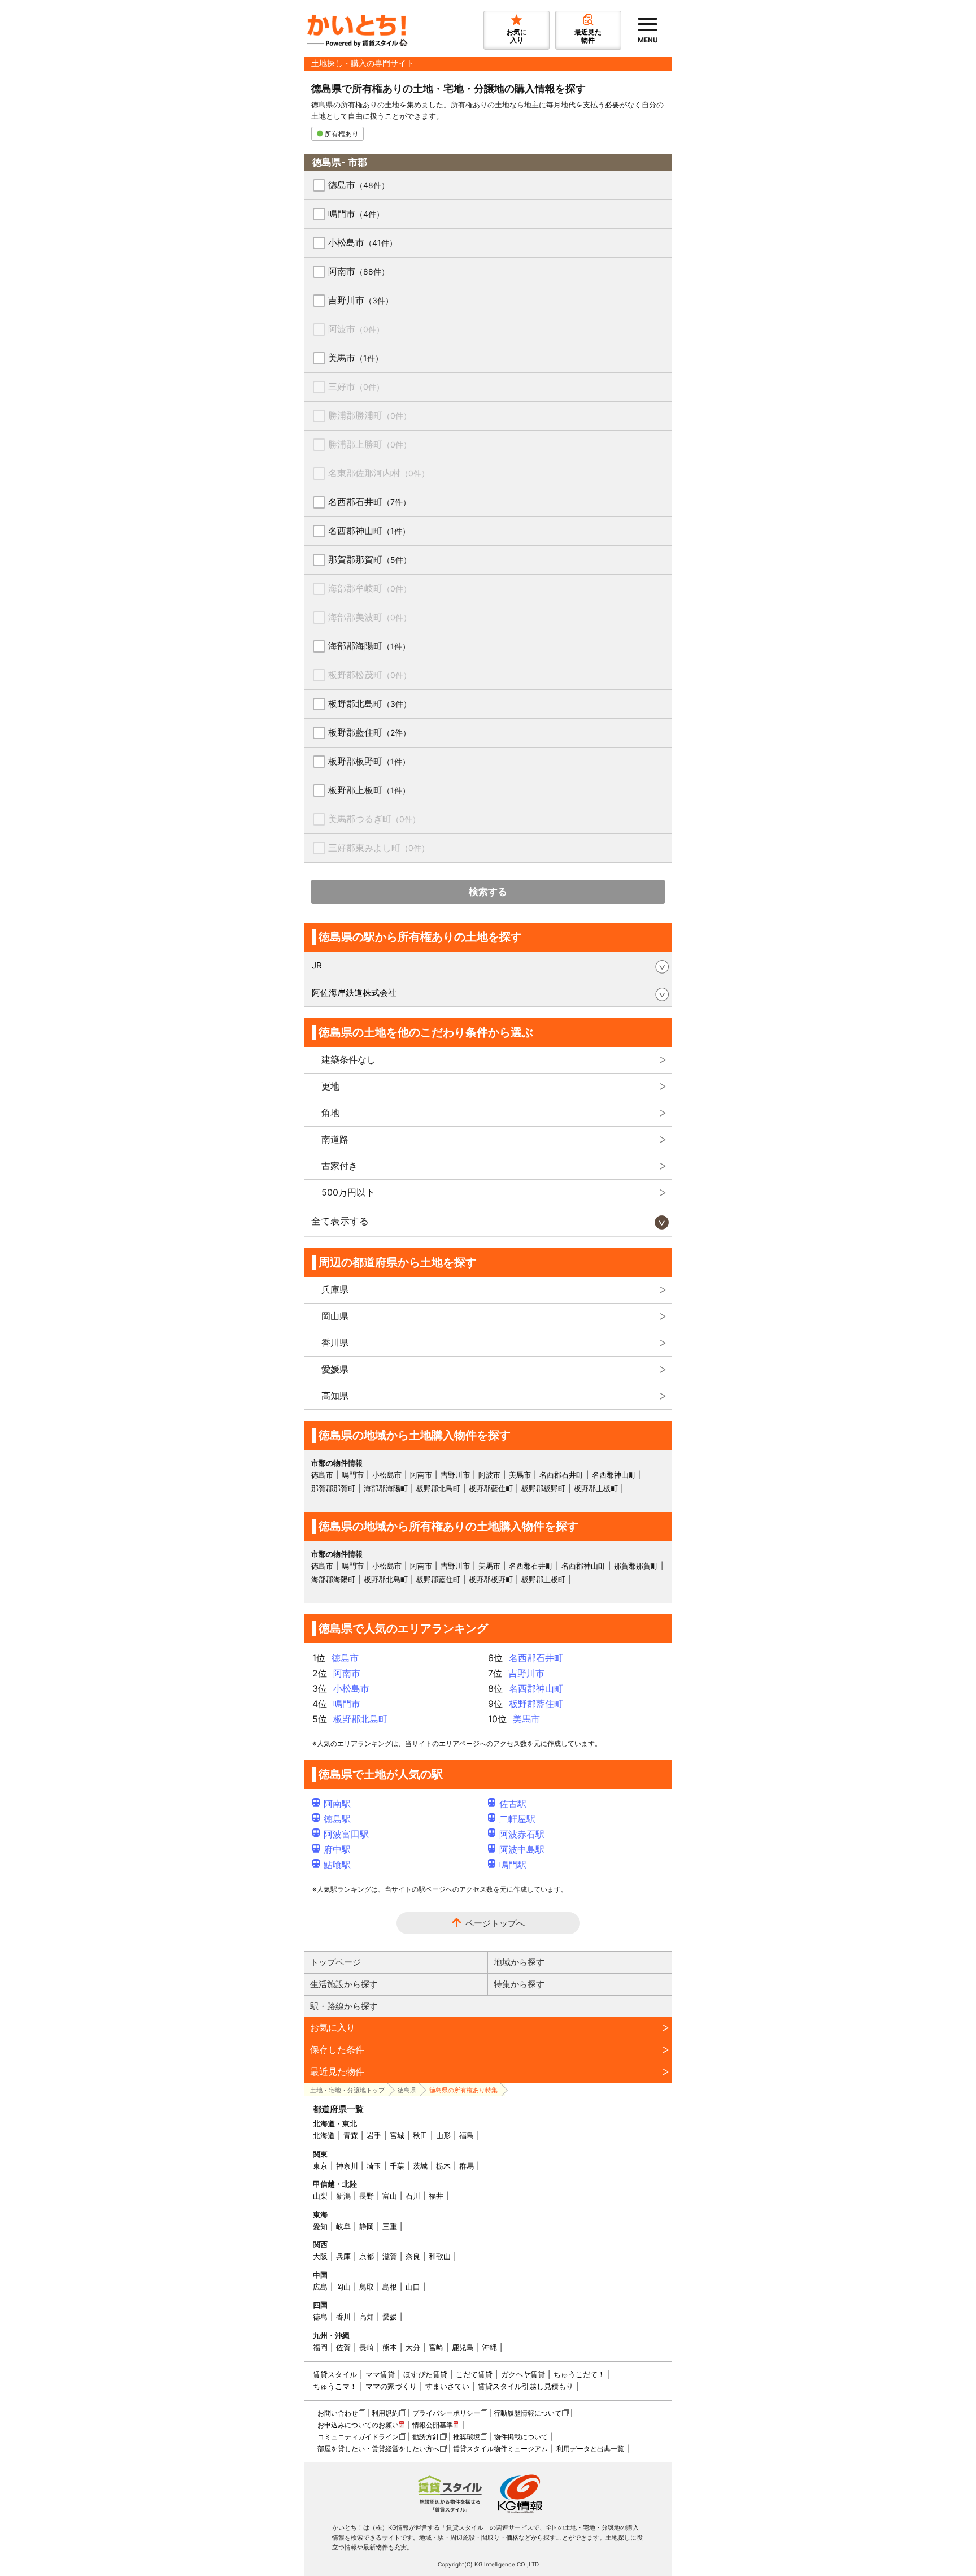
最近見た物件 (337, 2071)
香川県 (335, 1343)
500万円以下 (348, 1192)
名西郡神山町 (369, 531)
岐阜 (343, 2226)
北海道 (324, 2135)
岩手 (374, 2135)
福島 (467, 2135)
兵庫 (343, 2256)
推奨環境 (467, 2437)
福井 (436, 2196)
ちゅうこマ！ (335, 2386)
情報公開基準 (433, 2425)
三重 (390, 2226)
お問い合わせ (338, 2413)
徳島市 (359, 185)
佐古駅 (513, 1804)
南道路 (335, 1139)
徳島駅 (337, 1819)
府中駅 (337, 1849)
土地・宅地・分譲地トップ (347, 2090)
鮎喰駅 (337, 1865)
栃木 (443, 2166)
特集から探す (519, 1984)
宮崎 (436, 2347)
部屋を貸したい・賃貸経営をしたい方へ (378, 2449)
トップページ (335, 1962)
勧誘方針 (426, 2437)
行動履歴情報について (528, 2413)
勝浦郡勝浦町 (370, 415)
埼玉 (374, 2166)
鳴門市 (356, 214)
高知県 (335, 1396)
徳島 (320, 2317)
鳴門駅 (513, 1865)
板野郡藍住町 (369, 732)
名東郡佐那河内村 (379, 473)
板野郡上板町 (369, 790)
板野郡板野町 (369, 761)
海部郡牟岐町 (370, 588)
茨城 (420, 2166)
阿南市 (359, 271)
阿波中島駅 (522, 1849)
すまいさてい (447, 2386)
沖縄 (490, 2347)
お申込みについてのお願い (358, 2425)
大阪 (320, 2256)
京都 (367, 2256)
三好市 (356, 386)
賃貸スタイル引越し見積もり (526, 2386)
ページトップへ (495, 1923)
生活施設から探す (344, 1984)
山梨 (320, 2196)
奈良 (413, 2256)
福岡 (320, 2347)
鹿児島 (463, 2347)
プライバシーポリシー (446, 2413)
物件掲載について (521, 2437)
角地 (330, 1113)
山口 (413, 2287)
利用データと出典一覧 (590, 2449)
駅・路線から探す (344, 2006)
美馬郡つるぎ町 (374, 819)
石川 (413, 2196)
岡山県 (335, 1316)
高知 (367, 2317)
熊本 (390, 2347)
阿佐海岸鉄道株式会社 (354, 992)
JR (317, 965)
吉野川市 (361, 300)
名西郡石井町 (369, 502)
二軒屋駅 (517, 1819)
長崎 (367, 2347)
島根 (390, 2287)
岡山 (343, 2287)
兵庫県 (335, 1289)
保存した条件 (337, 2049)
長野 (367, 2196)
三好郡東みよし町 (379, 848)
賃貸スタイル (335, 2374)
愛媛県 (335, 1369)
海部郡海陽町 (369, 646)
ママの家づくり (391, 2386)
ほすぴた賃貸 (425, 2374)
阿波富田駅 (346, 1834)
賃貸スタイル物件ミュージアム (500, 2449)
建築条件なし (348, 1059)
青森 (351, 2135)
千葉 (397, 2166)
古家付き (339, 1166)
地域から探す (519, 1962)
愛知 (320, 2226)
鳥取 (367, 2287)
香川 (343, 2317)
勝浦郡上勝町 (370, 444)
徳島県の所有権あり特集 (463, 2090)
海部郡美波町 (370, 617)
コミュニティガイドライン (358, 2437)
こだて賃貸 (474, 2374)
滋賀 (390, 2256)
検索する (488, 892)
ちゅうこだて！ (579, 2374)
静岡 (367, 2226)
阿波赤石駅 (522, 1834)
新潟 (343, 2196)
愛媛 (390, 2317)
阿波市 (356, 329)
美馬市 (356, 358)
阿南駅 (337, 1804)
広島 (320, 2287)
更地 (330, 1086)
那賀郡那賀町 (370, 559)
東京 (320, 2166)
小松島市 (363, 242)
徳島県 (407, 2090)
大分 (413, 2347)
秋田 (420, 2135)
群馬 (467, 2166)
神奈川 (347, 2166)
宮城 (397, 2135)
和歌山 (440, 2256)
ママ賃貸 (380, 2374)
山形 (443, 2135)
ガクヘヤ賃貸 (523, 2374)
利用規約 (385, 2413)
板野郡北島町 (370, 703)
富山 (390, 2196)
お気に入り (333, 2027)
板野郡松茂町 (370, 675)
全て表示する (340, 1221)
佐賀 (343, 2347)
